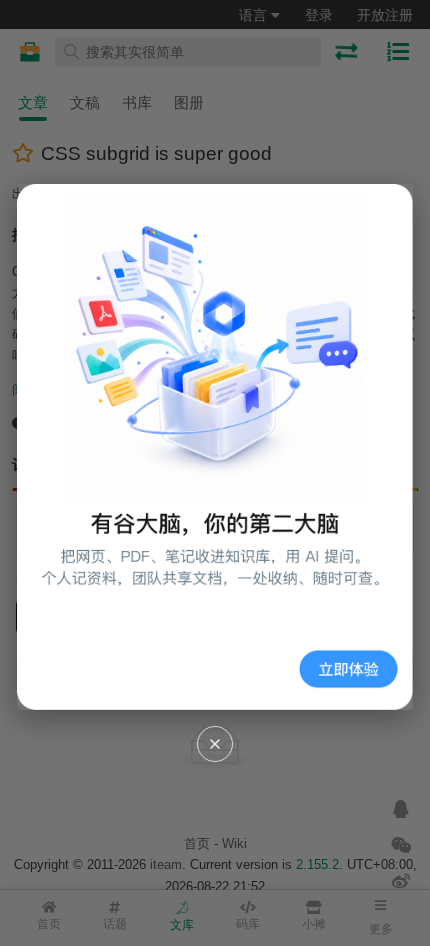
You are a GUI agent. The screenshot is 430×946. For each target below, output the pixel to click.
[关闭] (215, 744)
